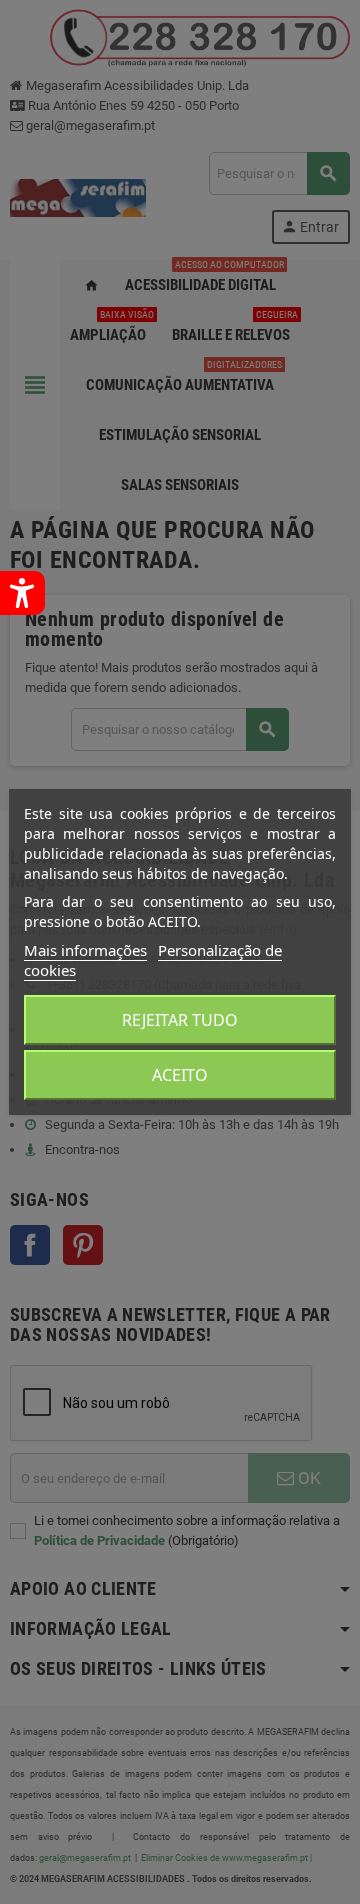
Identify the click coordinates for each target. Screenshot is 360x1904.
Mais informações (85, 950)
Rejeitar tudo (180, 1020)
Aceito (180, 1075)
